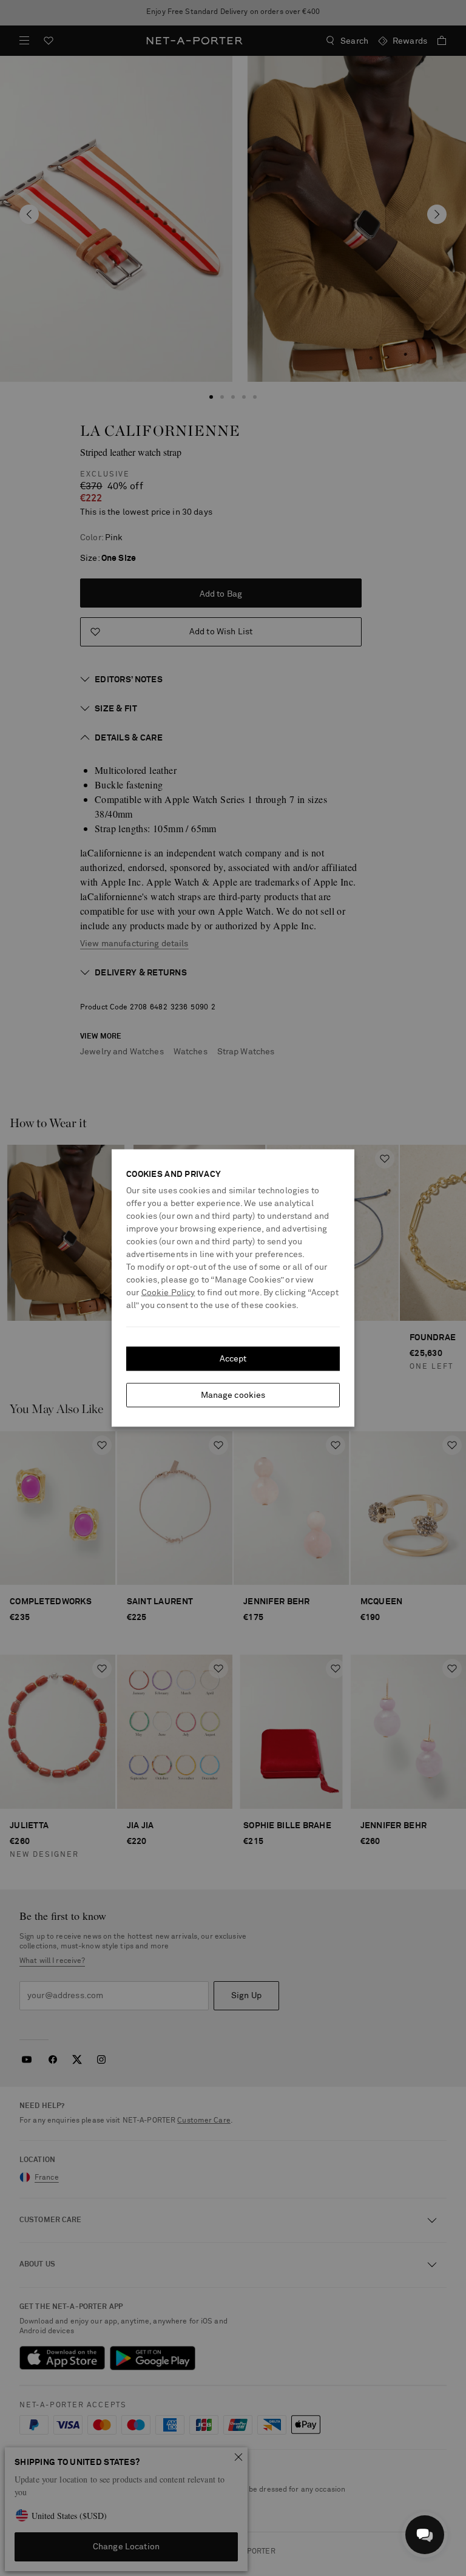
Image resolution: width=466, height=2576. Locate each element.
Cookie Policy (168, 1293)
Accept (233, 1359)
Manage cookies (233, 1395)
